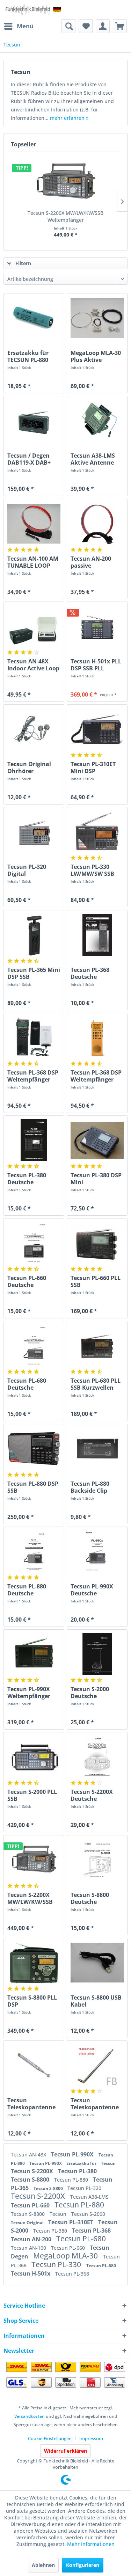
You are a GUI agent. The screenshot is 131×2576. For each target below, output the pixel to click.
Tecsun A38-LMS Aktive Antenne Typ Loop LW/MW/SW (93, 459)
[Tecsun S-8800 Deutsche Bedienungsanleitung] (97, 1860)
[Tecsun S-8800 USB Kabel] (97, 1963)
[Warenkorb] (120, 26)
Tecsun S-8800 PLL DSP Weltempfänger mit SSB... (32, 2001)
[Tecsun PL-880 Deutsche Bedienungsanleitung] (34, 1551)
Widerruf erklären (65, 2451)
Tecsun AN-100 (29, 2248)
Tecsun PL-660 (31, 2205)
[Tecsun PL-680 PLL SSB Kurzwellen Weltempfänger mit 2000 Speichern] (97, 1346)
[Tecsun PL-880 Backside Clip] (97, 1449)
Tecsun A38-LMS (89, 2197)
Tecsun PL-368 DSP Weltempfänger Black (33, 1076)
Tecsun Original (28, 2223)
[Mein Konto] (103, 26)
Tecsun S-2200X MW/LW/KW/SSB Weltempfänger (65, 216)
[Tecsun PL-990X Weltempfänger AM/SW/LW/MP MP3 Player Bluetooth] (34, 1654)
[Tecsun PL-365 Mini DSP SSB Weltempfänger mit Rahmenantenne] (34, 935)
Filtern (23, 263)
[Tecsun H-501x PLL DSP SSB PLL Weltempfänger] (97, 626)
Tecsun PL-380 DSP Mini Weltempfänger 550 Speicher (96, 1179)
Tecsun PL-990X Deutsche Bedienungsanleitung (97, 1590)
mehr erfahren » (69, 118)
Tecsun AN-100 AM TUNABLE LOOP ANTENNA (33, 562)
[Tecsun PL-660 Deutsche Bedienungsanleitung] (34, 1243)
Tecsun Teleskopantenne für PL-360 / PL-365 (33, 2104)
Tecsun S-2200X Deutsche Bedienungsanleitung (97, 1795)
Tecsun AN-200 (32, 2239)
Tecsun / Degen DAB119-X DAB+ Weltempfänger (29, 459)
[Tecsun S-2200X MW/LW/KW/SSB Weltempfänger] (65, 182)
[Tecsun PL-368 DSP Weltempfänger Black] (34, 1038)
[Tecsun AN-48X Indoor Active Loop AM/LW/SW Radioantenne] (34, 626)
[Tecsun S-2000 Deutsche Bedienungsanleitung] (97, 1654)
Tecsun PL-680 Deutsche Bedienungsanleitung (34, 1384)
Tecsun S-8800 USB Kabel (96, 2001)
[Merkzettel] (86, 26)
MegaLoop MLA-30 (66, 2256)
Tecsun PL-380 (77, 2171)
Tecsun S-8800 (31, 2180)
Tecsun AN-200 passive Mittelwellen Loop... (91, 562)
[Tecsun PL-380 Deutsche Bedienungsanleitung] (34, 1140)
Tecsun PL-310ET (71, 2222)
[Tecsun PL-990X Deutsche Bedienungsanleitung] (97, 1551)
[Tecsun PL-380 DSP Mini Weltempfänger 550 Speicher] (97, 1140)
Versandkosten (30, 2416)
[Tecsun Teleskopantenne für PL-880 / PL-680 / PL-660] (97, 2065)
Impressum (91, 2438)
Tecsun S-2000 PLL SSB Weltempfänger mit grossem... (32, 1795)
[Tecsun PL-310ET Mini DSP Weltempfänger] (97, 729)
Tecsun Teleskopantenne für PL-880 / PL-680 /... (96, 2104)
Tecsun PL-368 (91, 2231)
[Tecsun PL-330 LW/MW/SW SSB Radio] (97, 832)
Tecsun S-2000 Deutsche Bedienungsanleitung (97, 1693)
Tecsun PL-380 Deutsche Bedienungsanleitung (34, 1179)
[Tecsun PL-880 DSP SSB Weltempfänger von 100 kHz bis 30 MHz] (34, 1449)
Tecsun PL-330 (57, 2264)
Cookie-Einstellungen (50, 2438)
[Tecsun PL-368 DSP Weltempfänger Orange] (97, 1038)
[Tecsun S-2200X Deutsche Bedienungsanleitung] (97, 1757)
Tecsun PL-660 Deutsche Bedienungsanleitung (34, 1281)
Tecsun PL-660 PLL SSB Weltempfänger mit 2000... (96, 1281)
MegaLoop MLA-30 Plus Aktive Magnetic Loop (96, 356)
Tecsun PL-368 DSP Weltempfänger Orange (96, 1076)
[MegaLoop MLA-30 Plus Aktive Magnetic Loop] (97, 318)
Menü (25, 26)
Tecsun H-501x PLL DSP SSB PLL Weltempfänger (96, 665)
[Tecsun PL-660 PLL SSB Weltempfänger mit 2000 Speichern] (97, 1243)
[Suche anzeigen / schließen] (68, 26)
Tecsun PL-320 (84, 2188)
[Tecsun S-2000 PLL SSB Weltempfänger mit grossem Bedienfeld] (34, 1757)
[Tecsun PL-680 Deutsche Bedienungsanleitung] (34, 1346)
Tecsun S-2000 (88, 2214)
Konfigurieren (83, 2565)
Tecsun (108, 2163)
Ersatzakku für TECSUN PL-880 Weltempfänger (29, 356)
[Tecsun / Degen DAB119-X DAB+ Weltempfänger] (34, 421)
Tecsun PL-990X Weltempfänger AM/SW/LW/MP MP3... (29, 1693)
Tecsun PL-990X (73, 2154)
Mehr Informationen (91, 2544)
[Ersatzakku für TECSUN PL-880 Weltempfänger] (34, 318)
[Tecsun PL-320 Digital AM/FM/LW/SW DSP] (34, 832)
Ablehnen (43, 2565)
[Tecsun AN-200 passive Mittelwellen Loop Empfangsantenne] (97, 524)
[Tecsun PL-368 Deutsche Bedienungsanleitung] (97, 935)
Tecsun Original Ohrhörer (29, 767)
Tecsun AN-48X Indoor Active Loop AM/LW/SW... (33, 665)
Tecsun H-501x (31, 2273)
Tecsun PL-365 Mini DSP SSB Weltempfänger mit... (34, 973)
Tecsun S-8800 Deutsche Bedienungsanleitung (97, 1898)
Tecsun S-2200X (33, 2171)
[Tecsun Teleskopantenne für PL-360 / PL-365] (34, 2065)
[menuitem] (19, 26)
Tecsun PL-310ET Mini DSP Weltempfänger (93, 767)
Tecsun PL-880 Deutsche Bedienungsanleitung (34, 1590)
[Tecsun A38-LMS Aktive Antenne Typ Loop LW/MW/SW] (97, 421)
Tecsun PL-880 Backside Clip (90, 1487)
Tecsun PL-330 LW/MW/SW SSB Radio (92, 870)
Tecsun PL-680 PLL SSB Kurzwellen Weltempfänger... (96, 1384)
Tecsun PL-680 (81, 2239)
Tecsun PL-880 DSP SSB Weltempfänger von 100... (33, 1487)
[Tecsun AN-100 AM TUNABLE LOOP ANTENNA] (34, 524)
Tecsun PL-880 (72, 2180)
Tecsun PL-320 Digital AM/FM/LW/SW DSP (28, 870)
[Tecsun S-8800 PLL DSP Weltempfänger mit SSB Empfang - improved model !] (34, 1963)
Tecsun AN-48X (29, 2155)
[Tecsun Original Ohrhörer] (34, 729)
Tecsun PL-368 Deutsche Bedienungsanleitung (97, 973)
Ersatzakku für (82, 2163)
